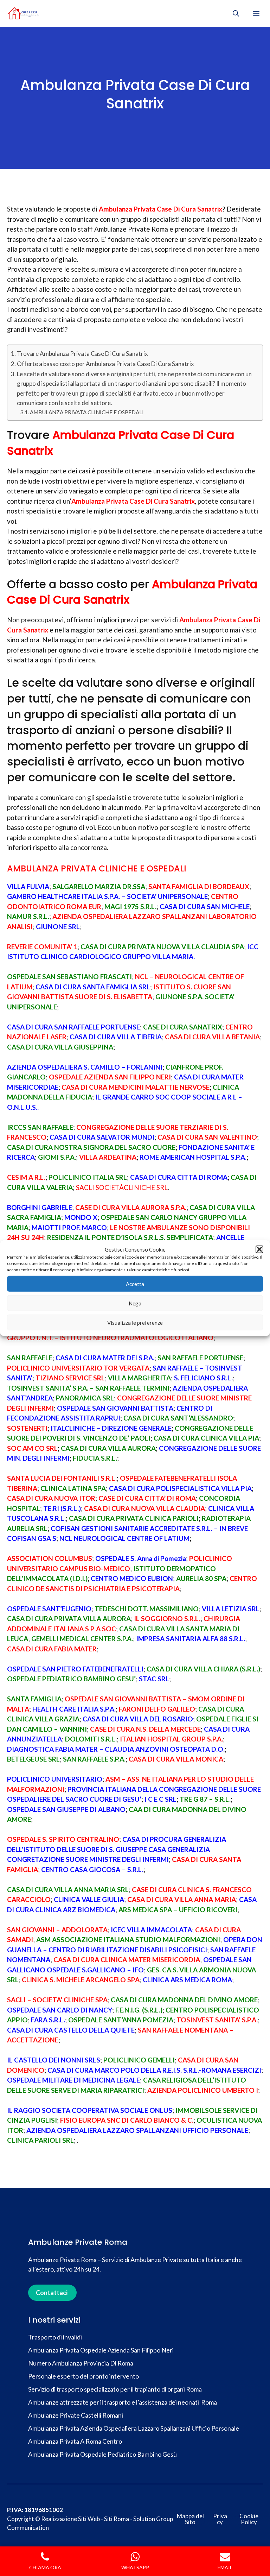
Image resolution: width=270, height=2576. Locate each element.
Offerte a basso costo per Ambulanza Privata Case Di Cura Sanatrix (105, 364)
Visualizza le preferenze (135, 1322)
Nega (135, 1303)
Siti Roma (117, 2519)
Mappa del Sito (190, 2519)
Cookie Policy (249, 2519)
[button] (259, 1249)
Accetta (135, 1284)
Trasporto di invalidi (56, 2337)
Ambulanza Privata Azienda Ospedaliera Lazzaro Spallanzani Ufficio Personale (134, 2428)
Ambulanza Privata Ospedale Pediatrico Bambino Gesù (102, 2454)
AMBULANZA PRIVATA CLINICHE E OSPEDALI (87, 412)
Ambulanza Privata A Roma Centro (75, 2441)
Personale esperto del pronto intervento (83, 2376)
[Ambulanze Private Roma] (23, 13)
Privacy (220, 2519)
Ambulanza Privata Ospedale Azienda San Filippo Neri (101, 2350)
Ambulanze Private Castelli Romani (76, 2415)
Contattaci (52, 2293)
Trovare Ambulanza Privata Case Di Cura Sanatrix (82, 354)
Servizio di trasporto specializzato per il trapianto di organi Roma (115, 2389)
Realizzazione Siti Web (70, 2519)
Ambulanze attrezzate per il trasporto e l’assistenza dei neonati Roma (123, 2402)
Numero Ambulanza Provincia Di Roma (81, 2363)
